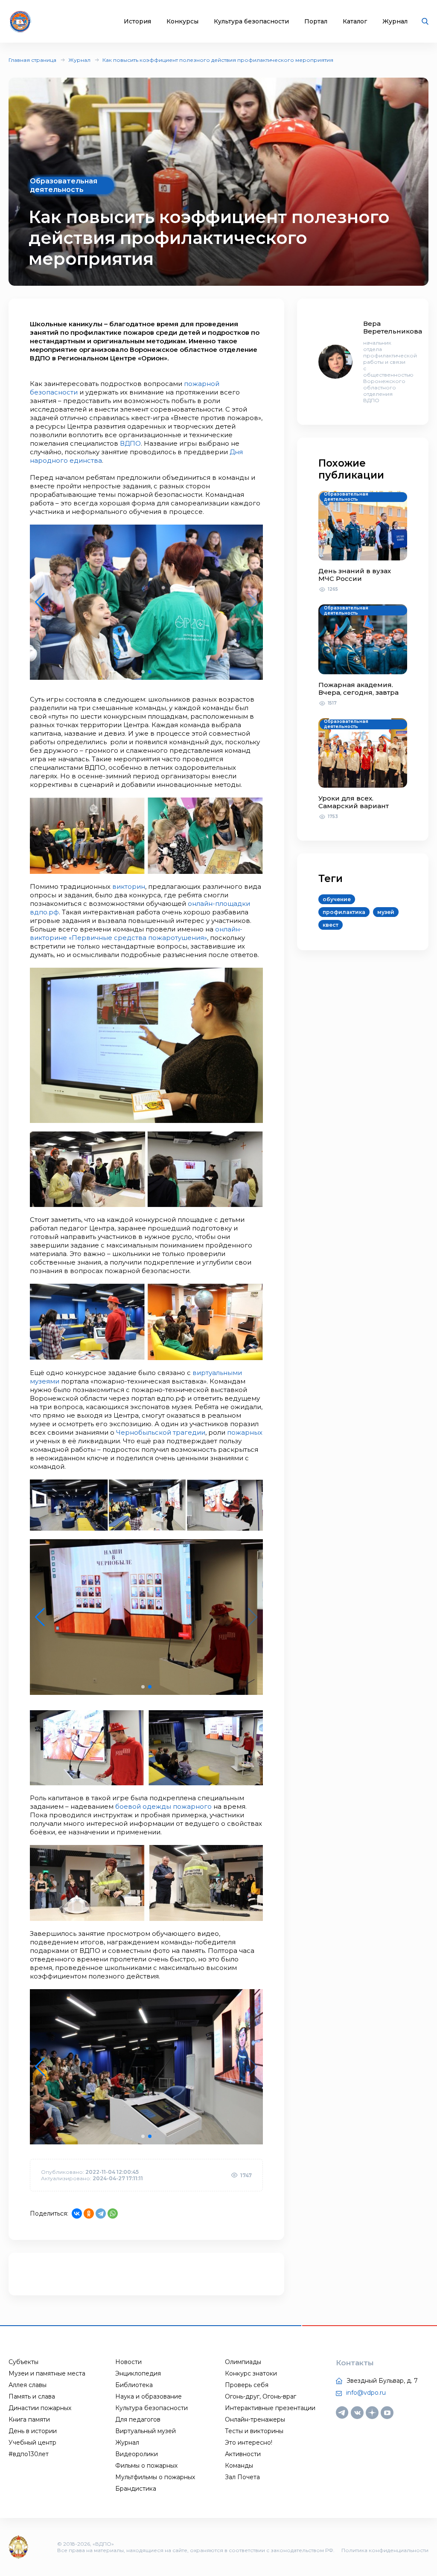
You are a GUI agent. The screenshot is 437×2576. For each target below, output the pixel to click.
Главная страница (32, 60)
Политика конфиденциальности (385, 2550)
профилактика (344, 912)
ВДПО (130, 443)
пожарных (245, 1432)
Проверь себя (247, 2385)
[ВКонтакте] (77, 2213)
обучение (337, 899)
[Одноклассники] (89, 2213)
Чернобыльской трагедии (161, 1432)
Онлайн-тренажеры (255, 2419)
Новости (128, 2362)
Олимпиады (243, 2362)
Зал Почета (242, 2477)
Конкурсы (182, 22)
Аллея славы (28, 2385)
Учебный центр (32, 2443)
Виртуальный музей (146, 2431)
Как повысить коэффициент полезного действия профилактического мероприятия (218, 60)
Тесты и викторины (254, 2431)
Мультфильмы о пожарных (155, 2477)
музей (386, 912)
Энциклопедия (138, 2373)
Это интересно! (249, 2443)
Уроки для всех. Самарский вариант (354, 802)
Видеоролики (137, 2454)
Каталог (355, 22)
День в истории (33, 2431)
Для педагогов (138, 2419)
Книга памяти (29, 2419)
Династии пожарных (40, 2408)
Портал (316, 22)
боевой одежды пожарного (163, 1806)
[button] (143, 672)
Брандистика (136, 2489)
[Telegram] (101, 2213)
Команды (239, 2466)
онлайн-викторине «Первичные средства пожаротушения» (136, 933)
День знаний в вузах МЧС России (355, 575)
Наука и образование (149, 2396)
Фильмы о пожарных (146, 2466)
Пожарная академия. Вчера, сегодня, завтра (358, 689)
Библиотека (134, 2385)
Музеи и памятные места (47, 2373)
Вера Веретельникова (393, 327)
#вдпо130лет (29, 2454)
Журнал (395, 22)
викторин (129, 886)
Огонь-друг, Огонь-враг (261, 2396)
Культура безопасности (251, 22)
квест (331, 925)
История (137, 22)
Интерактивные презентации (270, 2408)
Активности (243, 2454)
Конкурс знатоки (251, 2373)
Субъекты (23, 2362)
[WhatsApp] (113, 2213)
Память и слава (32, 2396)
